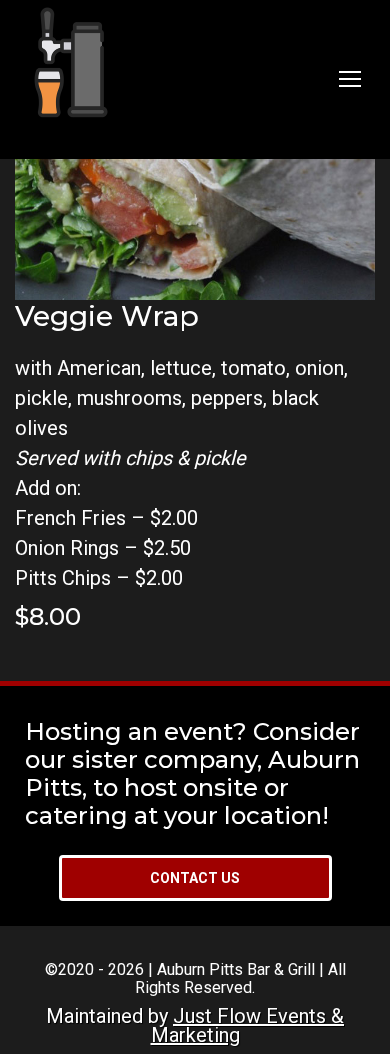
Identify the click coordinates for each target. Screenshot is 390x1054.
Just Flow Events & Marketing (248, 1025)
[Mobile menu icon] (350, 79)
